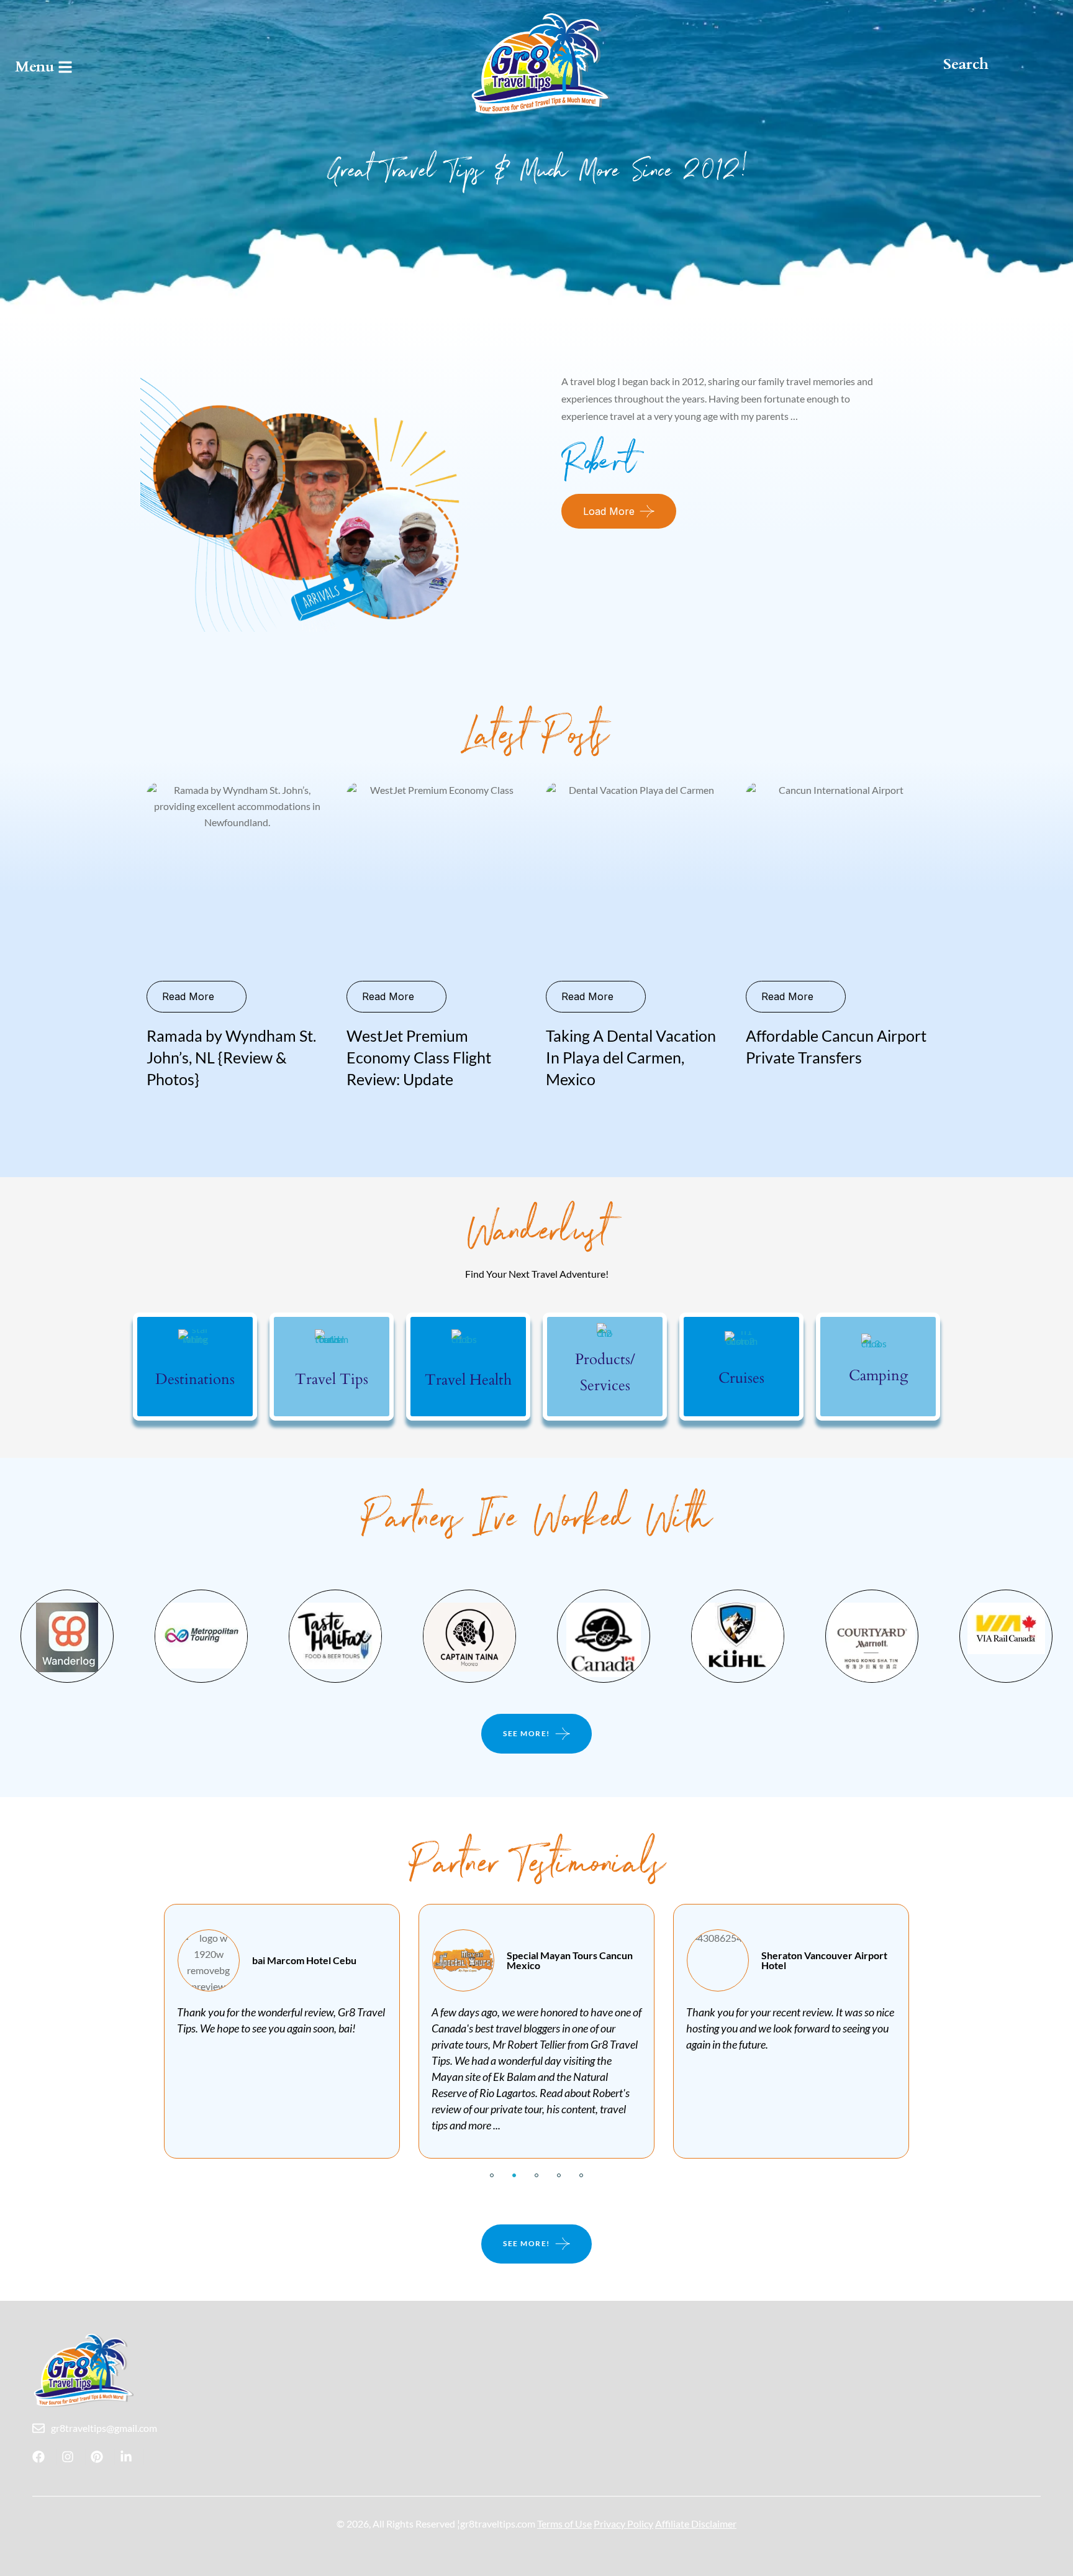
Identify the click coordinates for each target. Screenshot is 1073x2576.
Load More (609, 511)
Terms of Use (564, 2524)
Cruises (741, 1378)
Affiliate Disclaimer (696, 2524)
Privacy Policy (623, 2524)
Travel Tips (332, 1379)
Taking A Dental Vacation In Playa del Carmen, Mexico (631, 1057)
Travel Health (468, 1380)
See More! (527, 1733)
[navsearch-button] (972, 64)
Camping (878, 1376)
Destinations (195, 1379)
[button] (492, 2175)
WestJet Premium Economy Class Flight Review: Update (419, 1057)
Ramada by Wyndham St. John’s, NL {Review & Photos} (231, 1057)
